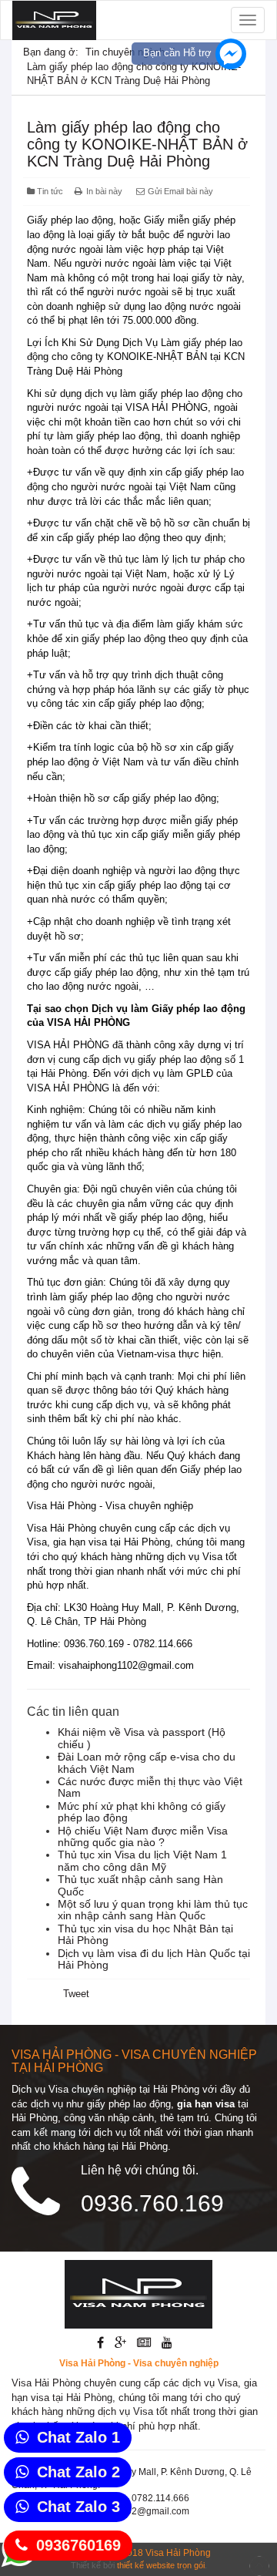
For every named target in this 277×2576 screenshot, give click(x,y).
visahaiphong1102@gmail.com (126, 1665)
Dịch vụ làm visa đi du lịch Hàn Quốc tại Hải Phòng (154, 1959)
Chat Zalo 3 (78, 2507)
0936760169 (78, 2545)
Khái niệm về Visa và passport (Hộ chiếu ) (142, 1738)
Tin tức (50, 191)
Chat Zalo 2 (78, 2472)
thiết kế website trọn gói (161, 2565)
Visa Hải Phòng (178, 2553)
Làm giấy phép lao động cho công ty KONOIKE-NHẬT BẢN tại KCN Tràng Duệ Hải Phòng (136, 357)
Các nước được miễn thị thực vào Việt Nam (150, 1787)
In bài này (104, 191)
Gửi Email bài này (179, 191)
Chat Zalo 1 (78, 2437)
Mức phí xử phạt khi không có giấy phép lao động (142, 1812)
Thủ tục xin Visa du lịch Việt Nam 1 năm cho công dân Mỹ (142, 1860)
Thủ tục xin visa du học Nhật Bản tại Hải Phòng (145, 1934)
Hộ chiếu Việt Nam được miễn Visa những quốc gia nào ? (143, 1836)
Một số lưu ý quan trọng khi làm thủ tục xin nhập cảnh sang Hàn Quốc (153, 1910)
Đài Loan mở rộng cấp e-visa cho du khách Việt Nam (147, 1762)
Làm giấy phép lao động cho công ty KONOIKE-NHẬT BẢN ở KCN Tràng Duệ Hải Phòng (137, 144)
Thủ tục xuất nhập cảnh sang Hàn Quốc (140, 1885)
